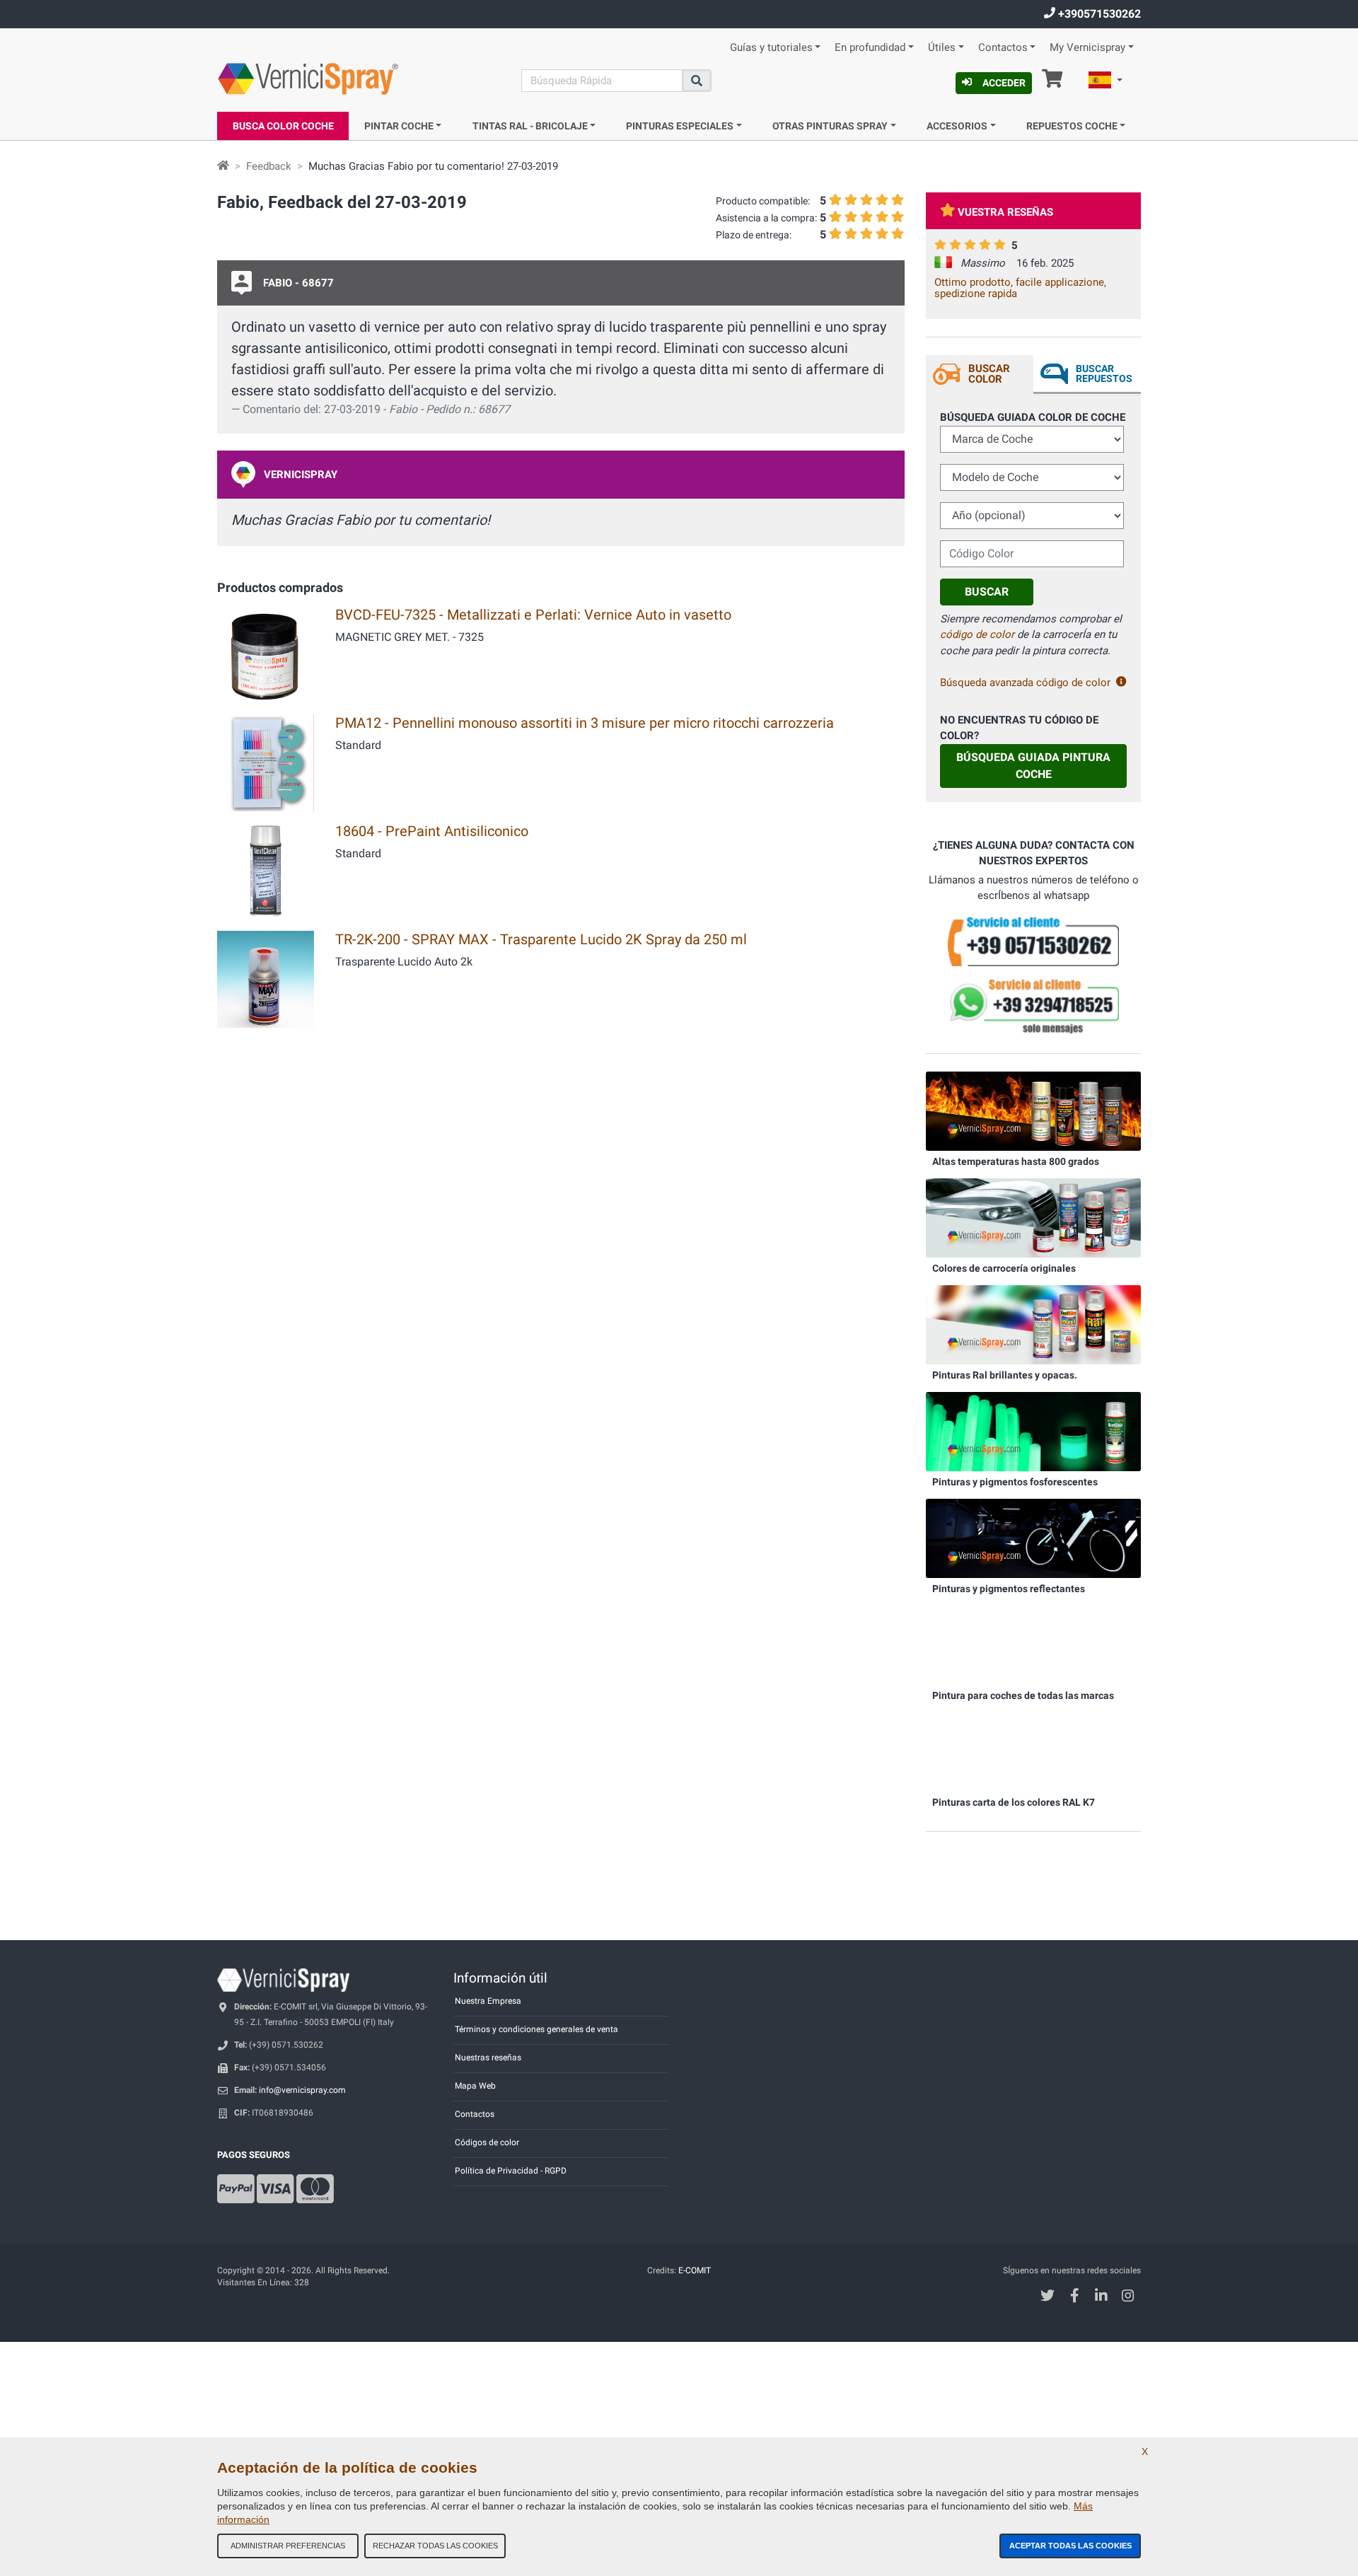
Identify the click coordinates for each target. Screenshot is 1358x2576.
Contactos (1003, 48)
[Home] (223, 166)
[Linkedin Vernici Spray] (1102, 2297)
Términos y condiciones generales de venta (536, 2029)
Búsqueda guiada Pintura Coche (1033, 766)
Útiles (942, 48)
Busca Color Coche (283, 126)
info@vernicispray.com (302, 2090)
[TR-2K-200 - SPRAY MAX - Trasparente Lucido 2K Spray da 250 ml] (266, 978)
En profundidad (870, 48)
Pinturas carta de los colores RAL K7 (1014, 1802)
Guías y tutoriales (771, 48)
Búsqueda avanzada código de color (1025, 683)
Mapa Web (475, 2086)
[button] (1105, 82)
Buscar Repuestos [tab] (1104, 373)
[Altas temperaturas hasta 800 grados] (1033, 1110)
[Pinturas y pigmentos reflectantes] (1033, 1538)
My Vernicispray (1087, 48)
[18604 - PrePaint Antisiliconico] (266, 870)
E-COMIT (695, 2270)
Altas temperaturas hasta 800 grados (1016, 1161)
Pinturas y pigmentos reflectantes (1009, 1589)
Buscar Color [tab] (989, 374)
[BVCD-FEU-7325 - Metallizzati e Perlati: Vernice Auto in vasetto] (266, 653)
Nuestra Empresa (488, 2001)
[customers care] (1033, 941)
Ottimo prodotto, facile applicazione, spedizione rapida (1020, 288)
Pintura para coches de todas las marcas (1023, 1695)
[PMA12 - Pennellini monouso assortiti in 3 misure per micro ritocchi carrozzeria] (266, 761)
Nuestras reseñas (488, 2058)
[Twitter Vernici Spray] (1048, 2297)
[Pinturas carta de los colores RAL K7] (1033, 1751)
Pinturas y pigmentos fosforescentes (1015, 1482)
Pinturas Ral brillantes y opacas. (1005, 1375)
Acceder (1004, 83)
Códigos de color (487, 2142)
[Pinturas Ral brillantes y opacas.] (1033, 1324)
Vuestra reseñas (1005, 212)
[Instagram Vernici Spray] (1128, 2297)
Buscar (987, 592)
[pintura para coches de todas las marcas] (1033, 1644)
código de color (977, 634)
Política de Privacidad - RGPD (511, 2171)
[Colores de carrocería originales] (1033, 1217)
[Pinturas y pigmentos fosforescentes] (1033, 1431)
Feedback (269, 166)
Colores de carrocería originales (1004, 1268)
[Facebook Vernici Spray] (1075, 2297)
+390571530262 (1098, 14)
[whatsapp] (1033, 1006)
